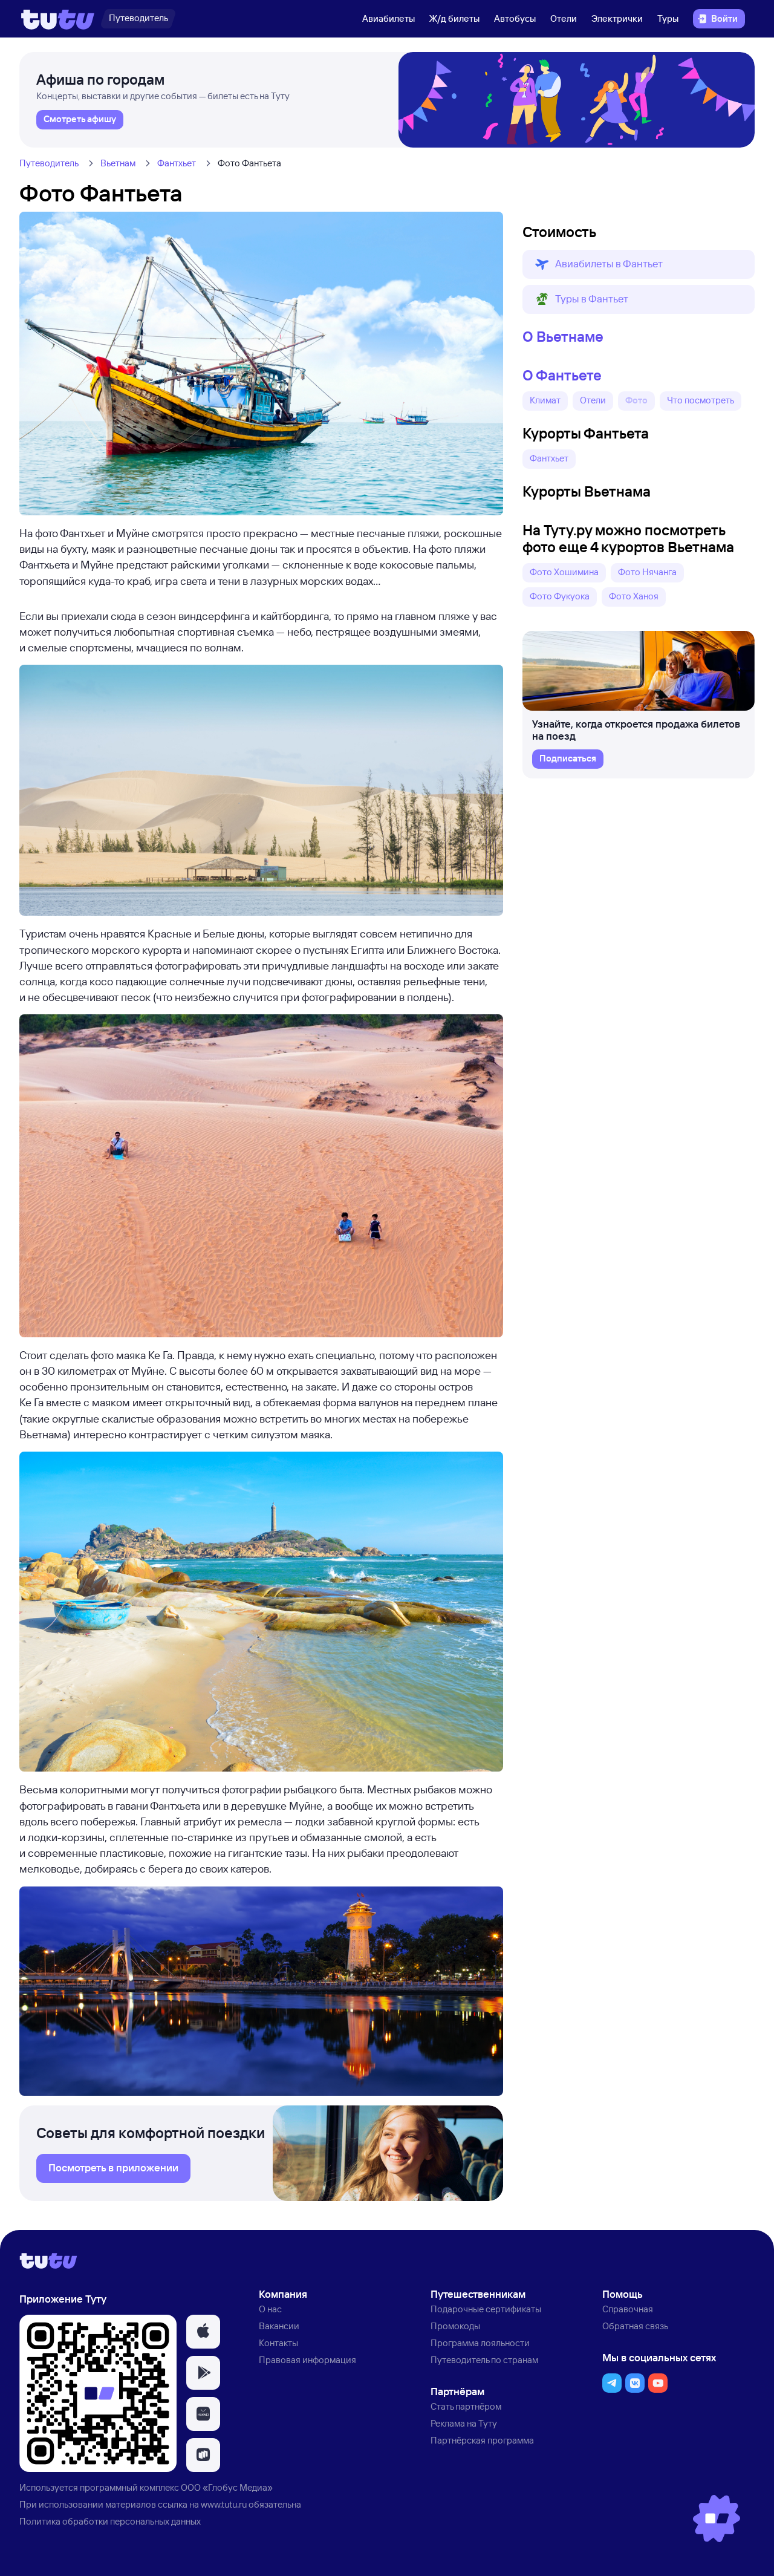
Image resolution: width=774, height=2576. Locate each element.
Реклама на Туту (464, 2423)
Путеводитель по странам (484, 2360)
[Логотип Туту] (58, 19)
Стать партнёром (466, 2406)
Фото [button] (636, 400)
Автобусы (515, 18)
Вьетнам (118, 163)
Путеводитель (49, 163)
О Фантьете (562, 375)
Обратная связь (635, 2326)
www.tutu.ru (224, 2504)
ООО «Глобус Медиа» (227, 2487)
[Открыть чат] (717, 2519)
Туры (668, 18)
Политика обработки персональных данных (110, 2521)
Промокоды (455, 2326)
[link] (80, 120)
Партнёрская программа (482, 2440)
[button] (639, 264)
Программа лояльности (480, 2343)
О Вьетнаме (563, 336)
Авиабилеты (389, 18)
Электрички (617, 18)
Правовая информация (307, 2360)
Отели (564, 18)
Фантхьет (177, 163)
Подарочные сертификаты (486, 2309)
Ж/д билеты (454, 18)
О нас (270, 2309)
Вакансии (279, 2326)
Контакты (278, 2343)
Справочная (628, 2309)
